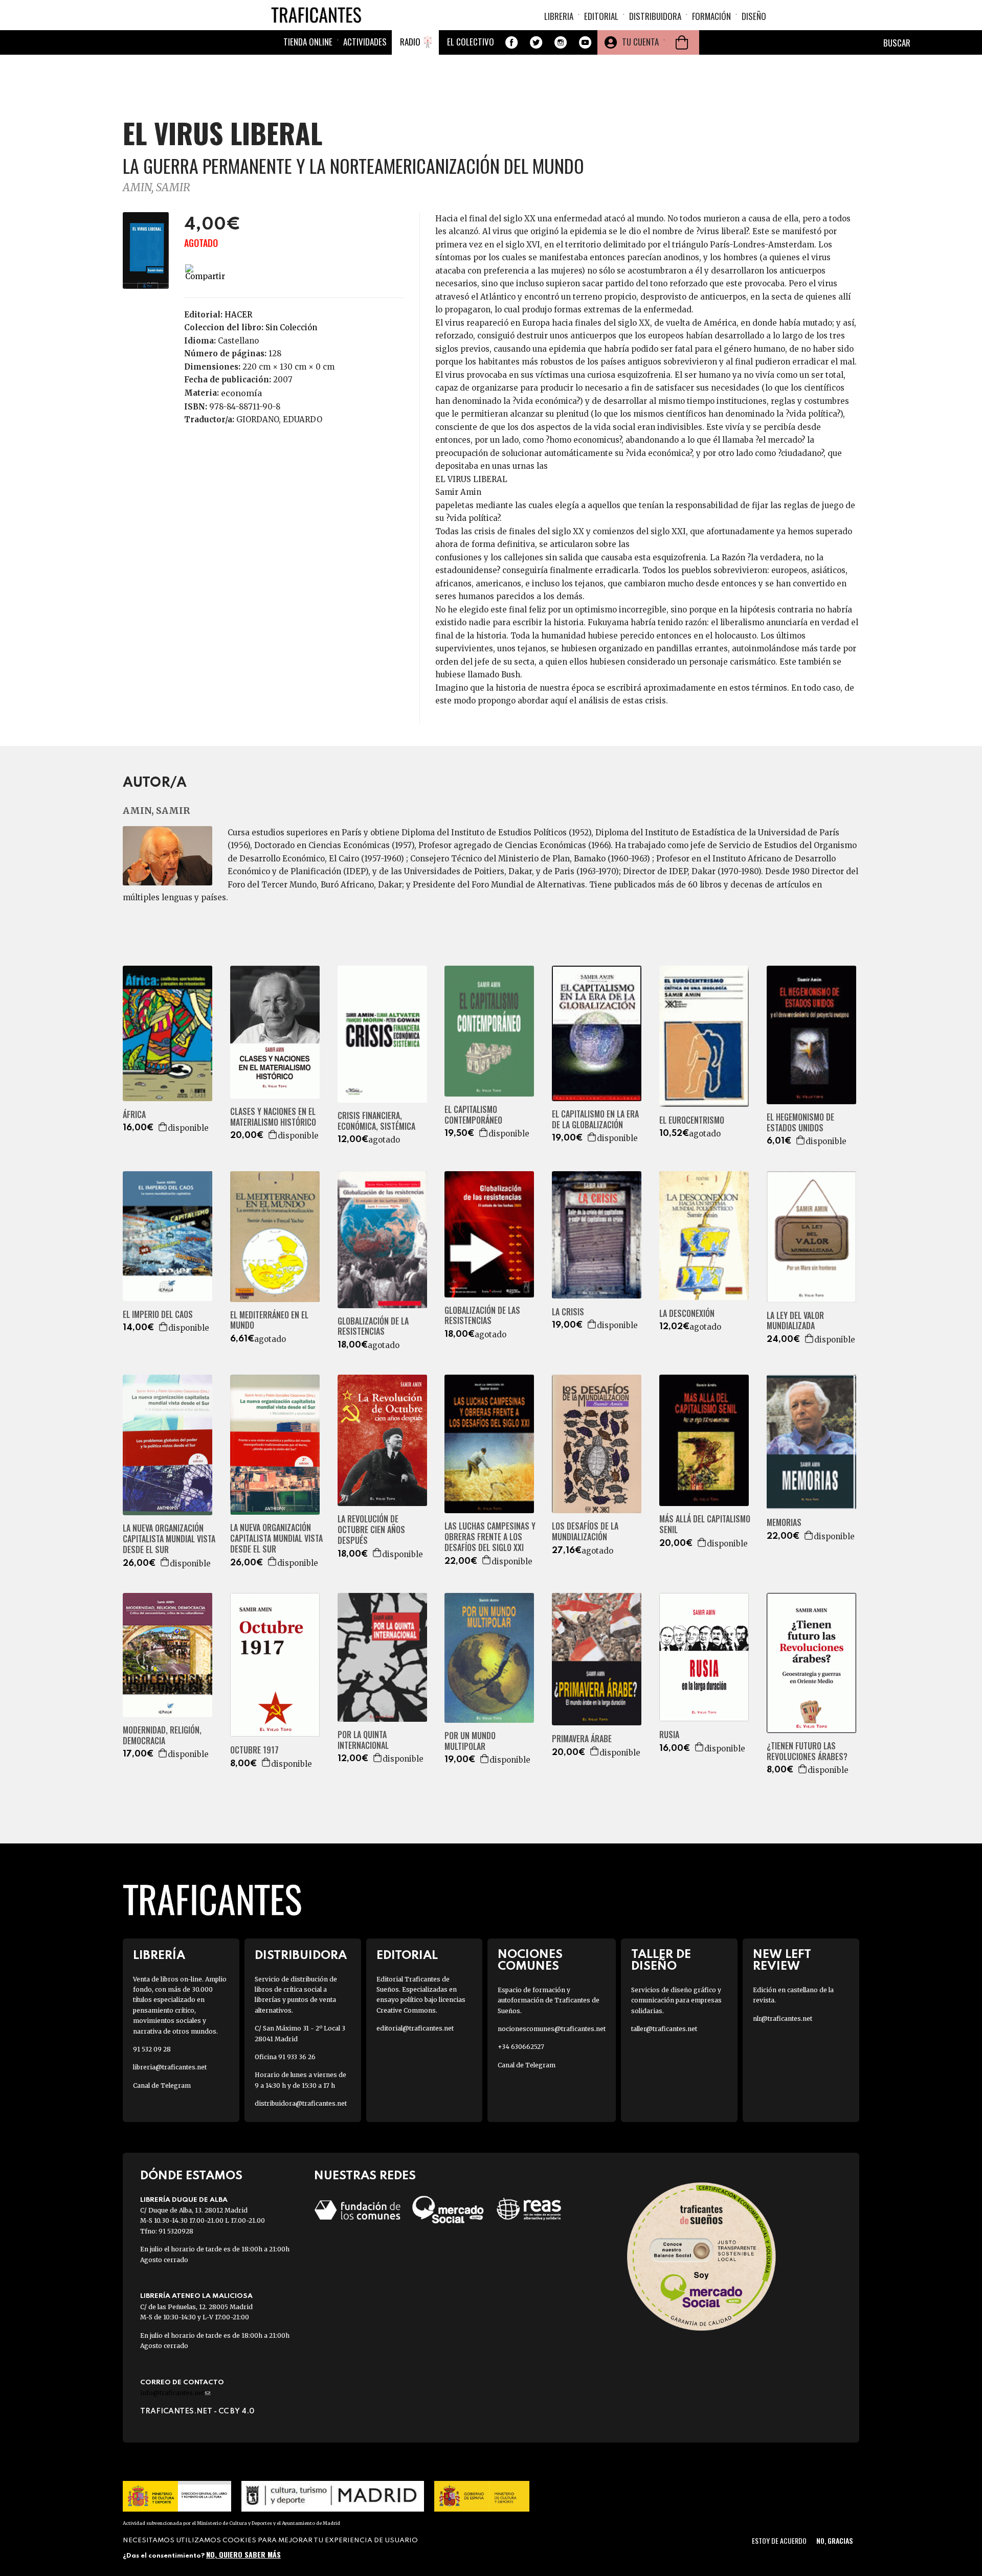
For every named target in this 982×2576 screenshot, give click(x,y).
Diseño (754, 16)
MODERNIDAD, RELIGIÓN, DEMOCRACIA (162, 1736)
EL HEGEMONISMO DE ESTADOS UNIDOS (800, 1123)
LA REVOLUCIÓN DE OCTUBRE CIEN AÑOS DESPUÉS (371, 1530)
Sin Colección (291, 327)
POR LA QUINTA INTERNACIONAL (363, 1740)
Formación (711, 16)
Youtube (585, 42)
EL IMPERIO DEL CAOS (158, 1315)
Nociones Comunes (530, 1961)
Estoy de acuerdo (779, 2540)
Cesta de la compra (682, 42)
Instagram (561, 42)
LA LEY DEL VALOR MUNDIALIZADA (795, 1321)
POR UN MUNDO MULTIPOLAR (470, 1741)
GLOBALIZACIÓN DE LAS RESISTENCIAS (482, 1316)
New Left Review (782, 1961)
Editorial (601, 16)
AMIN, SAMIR (157, 187)
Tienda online (308, 42)
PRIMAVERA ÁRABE (582, 1739)
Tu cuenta (640, 42)
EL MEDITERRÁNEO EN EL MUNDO (269, 1320)
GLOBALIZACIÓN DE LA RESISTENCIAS (373, 1327)
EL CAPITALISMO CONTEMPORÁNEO (473, 1115)
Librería (159, 1956)
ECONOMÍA (241, 393)
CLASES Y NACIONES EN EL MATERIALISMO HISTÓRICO (273, 1117)
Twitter (536, 42)
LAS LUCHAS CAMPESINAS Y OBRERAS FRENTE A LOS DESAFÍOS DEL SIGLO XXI (490, 1537)
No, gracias (834, 2540)
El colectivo (471, 42)
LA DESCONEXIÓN (687, 1314)
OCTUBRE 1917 (254, 1750)
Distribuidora (655, 16)
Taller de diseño (661, 1961)
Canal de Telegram (162, 2085)
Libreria (559, 16)
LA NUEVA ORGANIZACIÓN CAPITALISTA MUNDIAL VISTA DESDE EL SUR (169, 1539)
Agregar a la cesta (163, 1127)
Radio (410, 42)
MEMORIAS (784, 1523)
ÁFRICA (134, 1115)
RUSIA (669, 1735)
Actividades (365, 42)
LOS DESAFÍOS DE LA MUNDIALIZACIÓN (585, 1532)
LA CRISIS (568, 1312)
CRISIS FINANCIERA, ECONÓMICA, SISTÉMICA (376, 1121)
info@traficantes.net (175, 2393)
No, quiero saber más (243, 2554)
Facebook (511, 42)
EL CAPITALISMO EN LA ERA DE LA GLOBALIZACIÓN (595, 1120)
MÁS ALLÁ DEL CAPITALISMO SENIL (705, 1524)
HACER (238, 315)
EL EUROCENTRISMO (692, 1120)
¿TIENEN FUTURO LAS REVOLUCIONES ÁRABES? (807, 1751)
